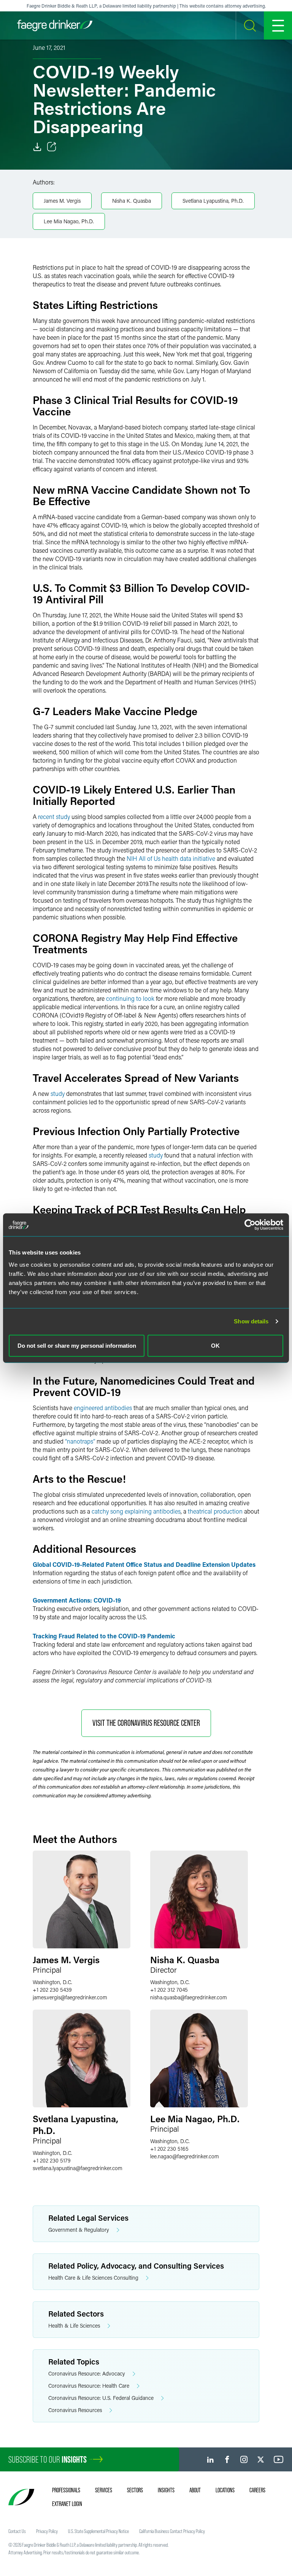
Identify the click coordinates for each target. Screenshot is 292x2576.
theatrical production (215, 1511)
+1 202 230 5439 (52, 1990)
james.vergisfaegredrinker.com (70, 1997)
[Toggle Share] (52, 147)
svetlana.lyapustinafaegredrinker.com (78, 2168)
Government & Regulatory (79, 2230)
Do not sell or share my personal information (77, 1345)
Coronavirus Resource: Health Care (89, 2386)
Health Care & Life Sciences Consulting (93, 2278)
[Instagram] (244, 2459)
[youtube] (279, 2459)
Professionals (66, 2490)
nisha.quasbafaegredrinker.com (189, 1997)
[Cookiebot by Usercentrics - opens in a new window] (250, 1225)
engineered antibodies (103, 1408)
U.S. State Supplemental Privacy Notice (98, 2531)
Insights (166, 2490)
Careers (257, 2490)
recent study (54, 817)
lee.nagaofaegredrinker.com (185, 2156)
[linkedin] (210, 2459)
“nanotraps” (80, 1441)
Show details (251, 1321)
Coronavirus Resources (75, 2410)
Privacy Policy (47, 2531)
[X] (261, 2459)
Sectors (135, 2490)
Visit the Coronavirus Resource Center (146, 1723)
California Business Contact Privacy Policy (172, 2531)
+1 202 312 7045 (169, 1990)
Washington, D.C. (52, 1982)
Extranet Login (67, 2504)
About (195, 2490)
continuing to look (130, 998)
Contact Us (17, 2531)
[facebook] (227, 2459)
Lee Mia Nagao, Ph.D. (69, 221)
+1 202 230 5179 (52, 2160)
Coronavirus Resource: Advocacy (87, 2373)
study (58, 1093)
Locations (225, 2490)
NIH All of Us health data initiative (171, 858)
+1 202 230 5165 (169, 2149)
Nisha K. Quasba (132, 201)
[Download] (37, 147)
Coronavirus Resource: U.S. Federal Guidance (101, 2398)
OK (215, 1345)
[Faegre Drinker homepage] (55, 25)
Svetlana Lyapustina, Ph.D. (213, 201)
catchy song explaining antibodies (136, 1511)
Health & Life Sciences (74, 2326)
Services (104, 2490)
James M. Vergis (62, 201)
